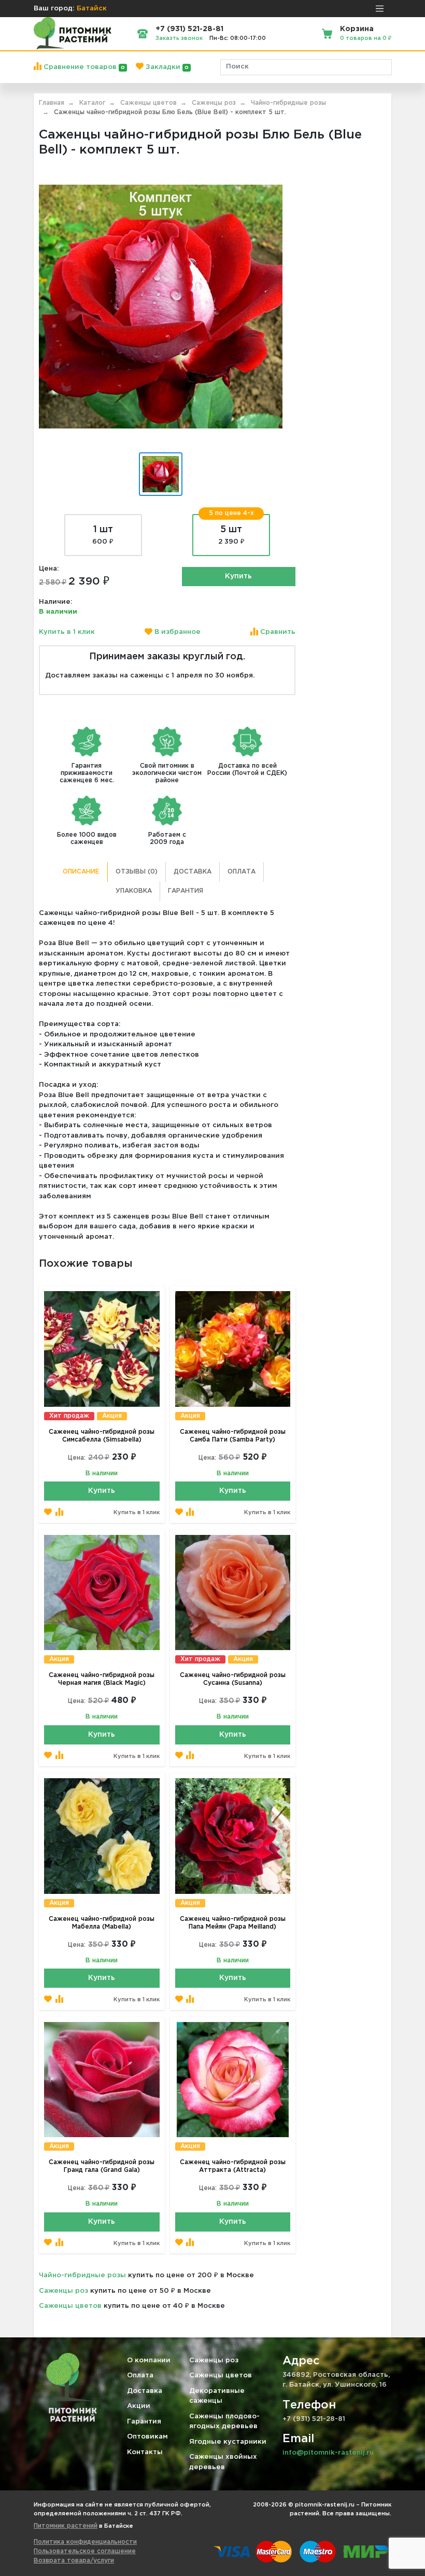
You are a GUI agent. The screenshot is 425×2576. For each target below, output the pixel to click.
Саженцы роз (63, 2291)
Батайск (92, 9)
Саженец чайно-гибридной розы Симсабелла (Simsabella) (102, 1436)
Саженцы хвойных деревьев (223, 2462)
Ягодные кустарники (228, 2442)
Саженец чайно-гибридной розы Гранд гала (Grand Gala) (102, 2166)
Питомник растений (66, 2526)
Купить (238, 576)
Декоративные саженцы (217, 2396)
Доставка (193, 872)
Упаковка (134, 891)
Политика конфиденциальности (85, 2542)
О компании (149, 2360)
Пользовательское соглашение (85, 2551)
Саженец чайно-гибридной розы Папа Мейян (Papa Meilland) (233, 1923)
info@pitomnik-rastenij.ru (328, 2453)
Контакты (145, 2452)
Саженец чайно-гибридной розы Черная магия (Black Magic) (102, 1679)
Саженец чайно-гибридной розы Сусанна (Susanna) (233, 1679)
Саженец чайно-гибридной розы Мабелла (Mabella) (102, 1923)
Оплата (242, 872)
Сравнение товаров (83, 67)
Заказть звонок (179, 38)
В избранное (176, 632)
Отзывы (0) (137, 872)
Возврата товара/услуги (74, 2561)
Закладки (166, 67)
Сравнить (277, 632)
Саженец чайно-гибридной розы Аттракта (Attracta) (233, 2166)
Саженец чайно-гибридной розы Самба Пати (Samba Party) (233, 1436)
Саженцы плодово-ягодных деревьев (224, 2422)
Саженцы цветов (70, 2306)
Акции (139, 2406)
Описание (81, 872)
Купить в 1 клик (67, 632)
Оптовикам (147, 2437)
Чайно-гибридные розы (82, 2275)
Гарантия (186, 891)
